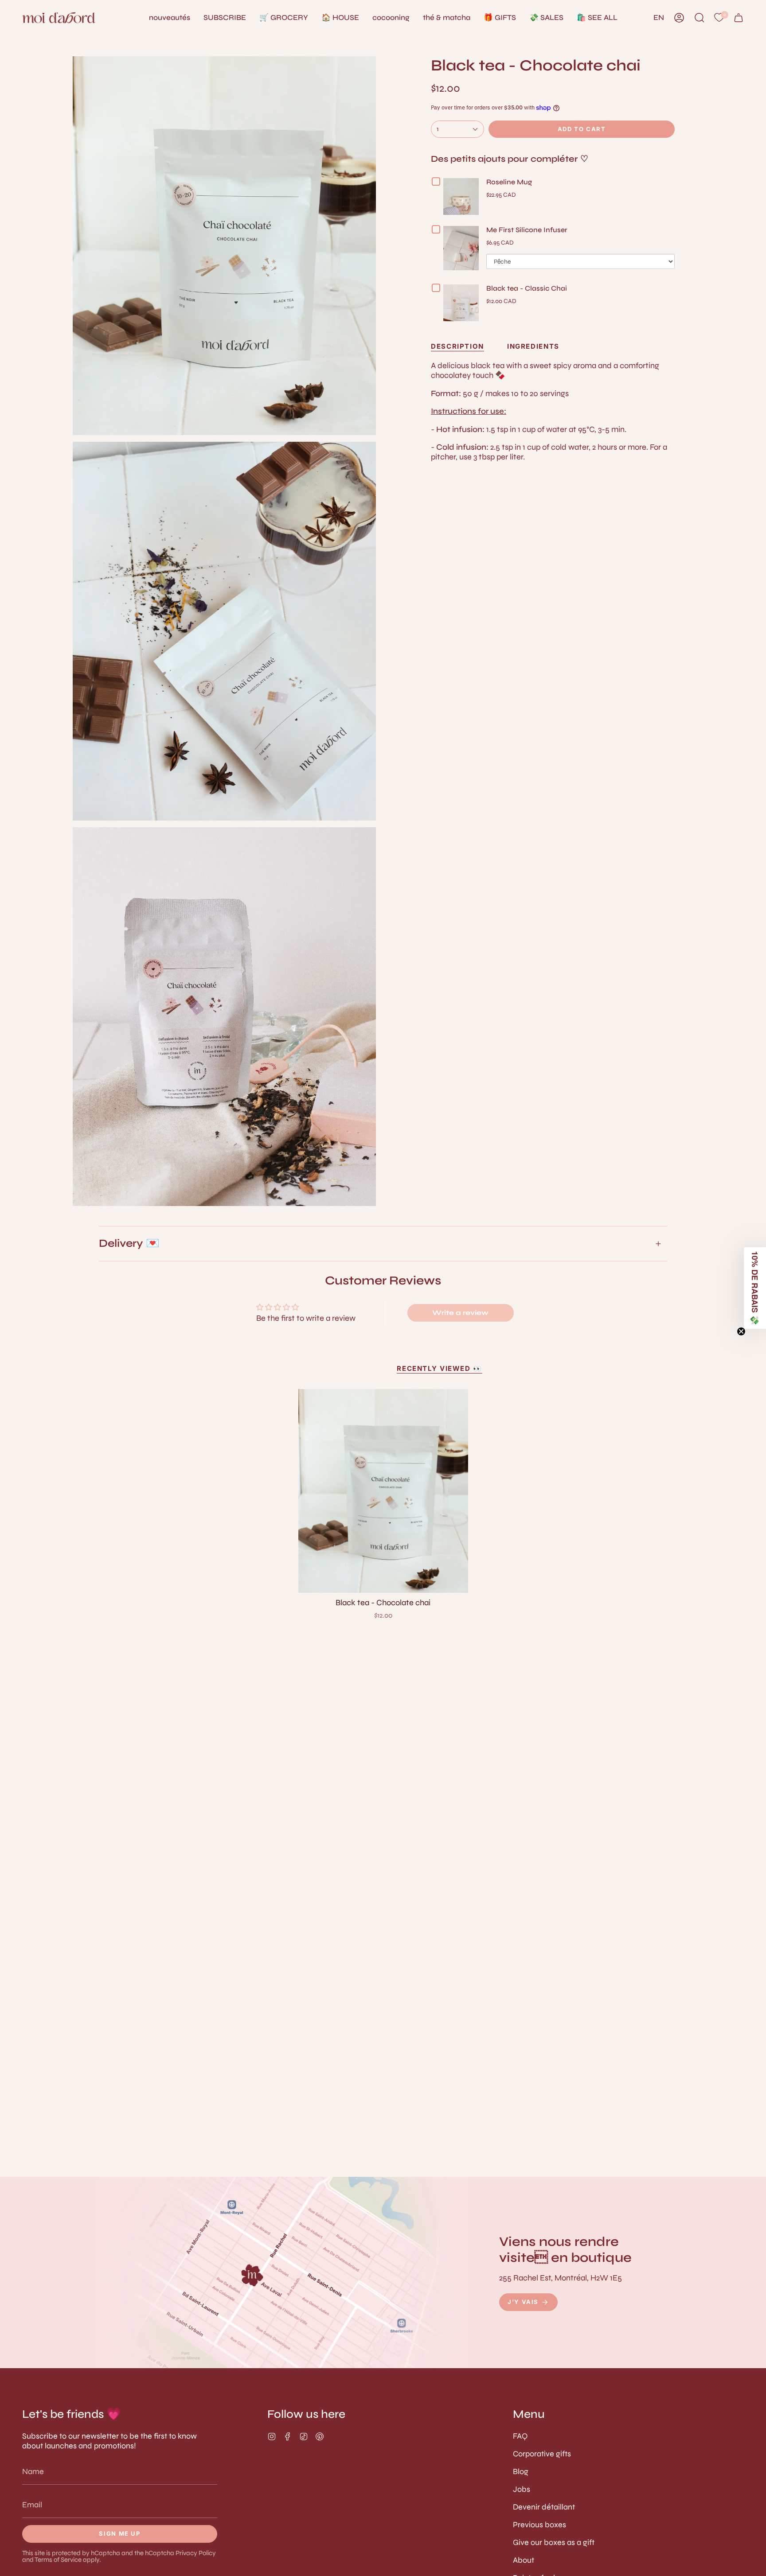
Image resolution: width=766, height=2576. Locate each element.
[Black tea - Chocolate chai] (383, 1491)
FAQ (520, 2436)
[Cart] (739, 18)
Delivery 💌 (129, 1243)
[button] (340, 18)
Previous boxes (539, 2525)
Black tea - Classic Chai (527, 288)
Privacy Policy (196, 2553)
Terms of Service (58, 2560)
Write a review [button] (460, 1313)
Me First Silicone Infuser (527, 230)
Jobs (522, 2489)
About (524, 2560)
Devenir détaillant (544, 2507)
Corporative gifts (542, 2454)
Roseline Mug (509, 182)
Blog (521, 2471)
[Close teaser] (741, 1331)
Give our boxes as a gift (554, 2542)
